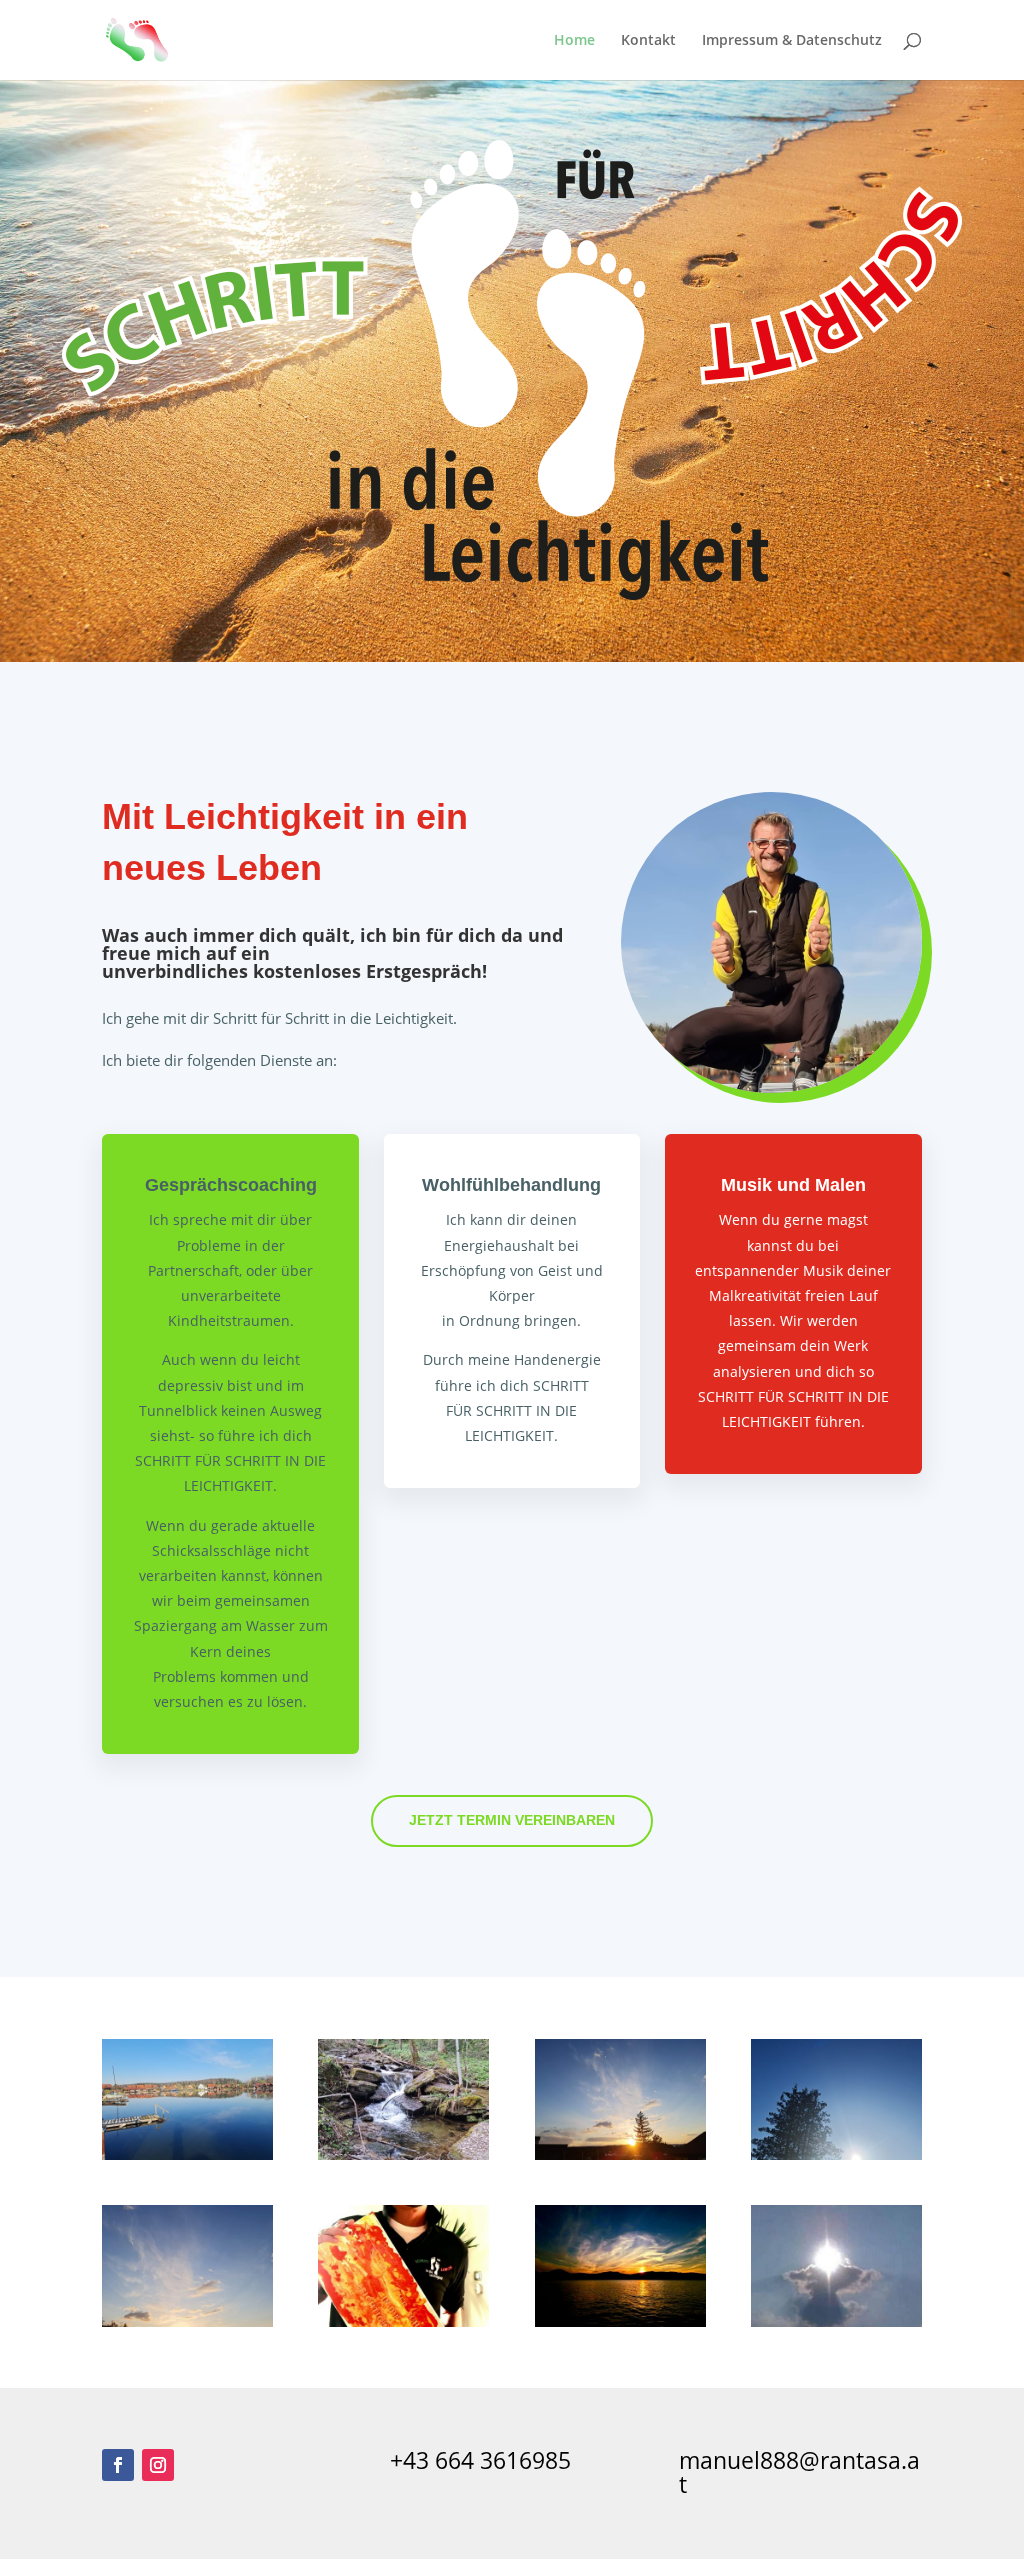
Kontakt (648, 41)
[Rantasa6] (620, 2321)
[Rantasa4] (836, 2154)
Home (574, 41)
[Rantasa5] (187, 2321)
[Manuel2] (403, 2321)
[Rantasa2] (403, 2154)
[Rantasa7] (836, 2321)
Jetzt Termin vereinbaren (512, 1820)
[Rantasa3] (620, 2154)
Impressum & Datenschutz (792, 41)
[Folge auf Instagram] (158, 2465)
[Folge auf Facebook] (118, 2465)
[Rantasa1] (187, 2154)
